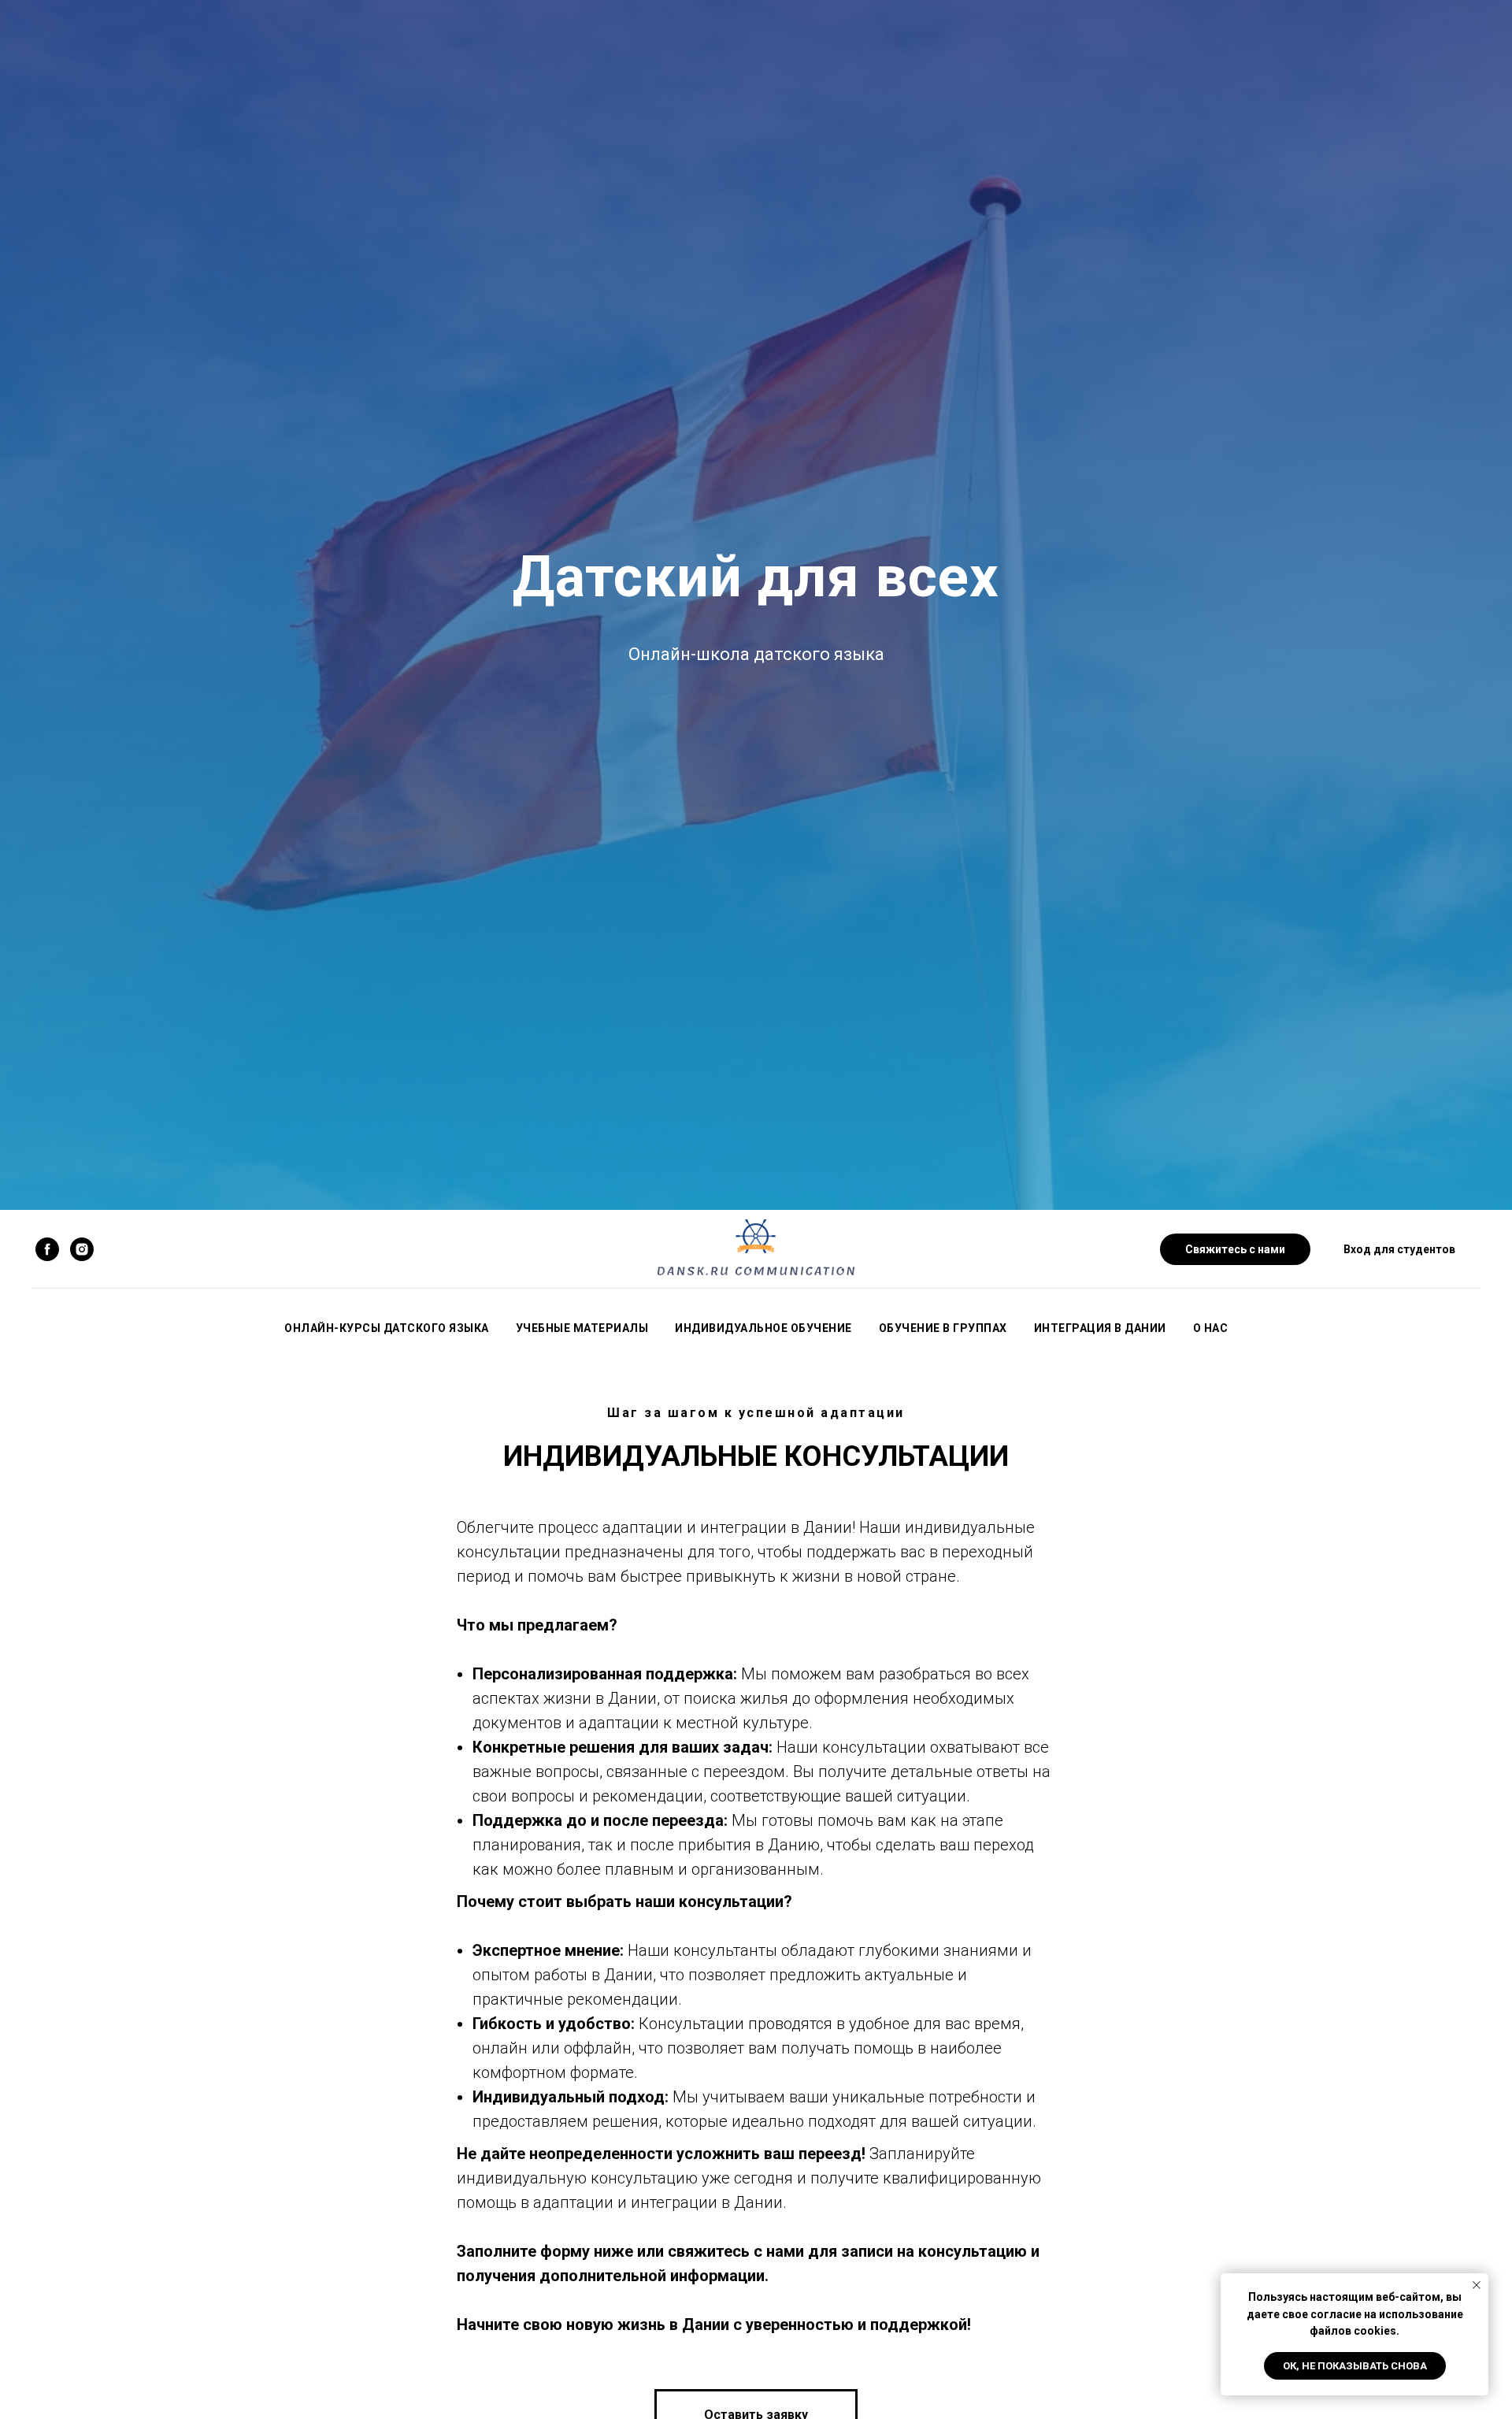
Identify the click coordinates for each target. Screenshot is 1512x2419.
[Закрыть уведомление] (1477, 2285)
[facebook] (47, 1249)
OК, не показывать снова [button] (1355, 2366)
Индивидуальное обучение (763, 1328)
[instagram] (82, 1249)
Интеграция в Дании (1100, 1328)
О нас (1211, 1328)
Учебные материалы (582, 1328)
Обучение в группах (943, 1328)
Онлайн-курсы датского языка (387, 1328)
